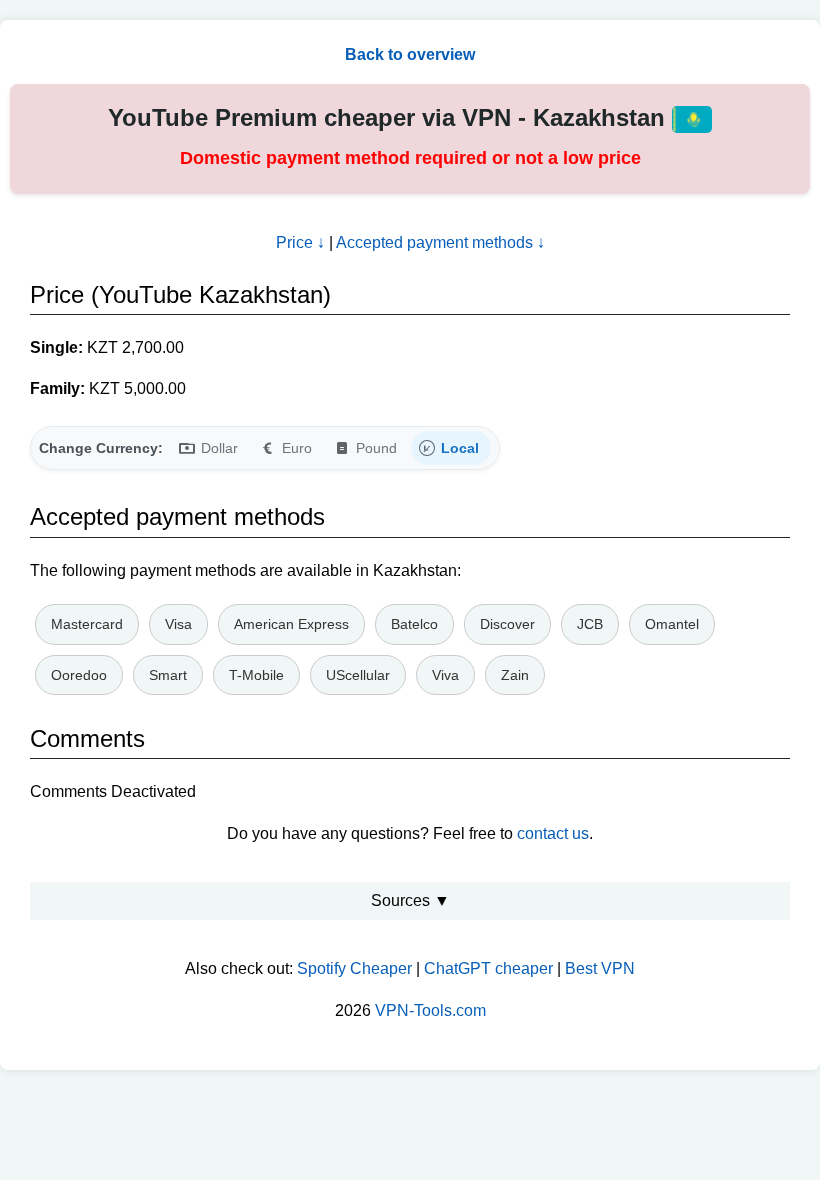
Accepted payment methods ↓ (440, 242)
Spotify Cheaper (354, 968)
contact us (553, 833)
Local (460, 448)
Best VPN (600, 968)
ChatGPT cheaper (488, 968)
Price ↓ (300, 242)
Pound (376, 448)
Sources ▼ (410, 900)
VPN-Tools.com (430, 1010)
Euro (297, 448)
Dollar (219, 448)
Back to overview (410, 54)
